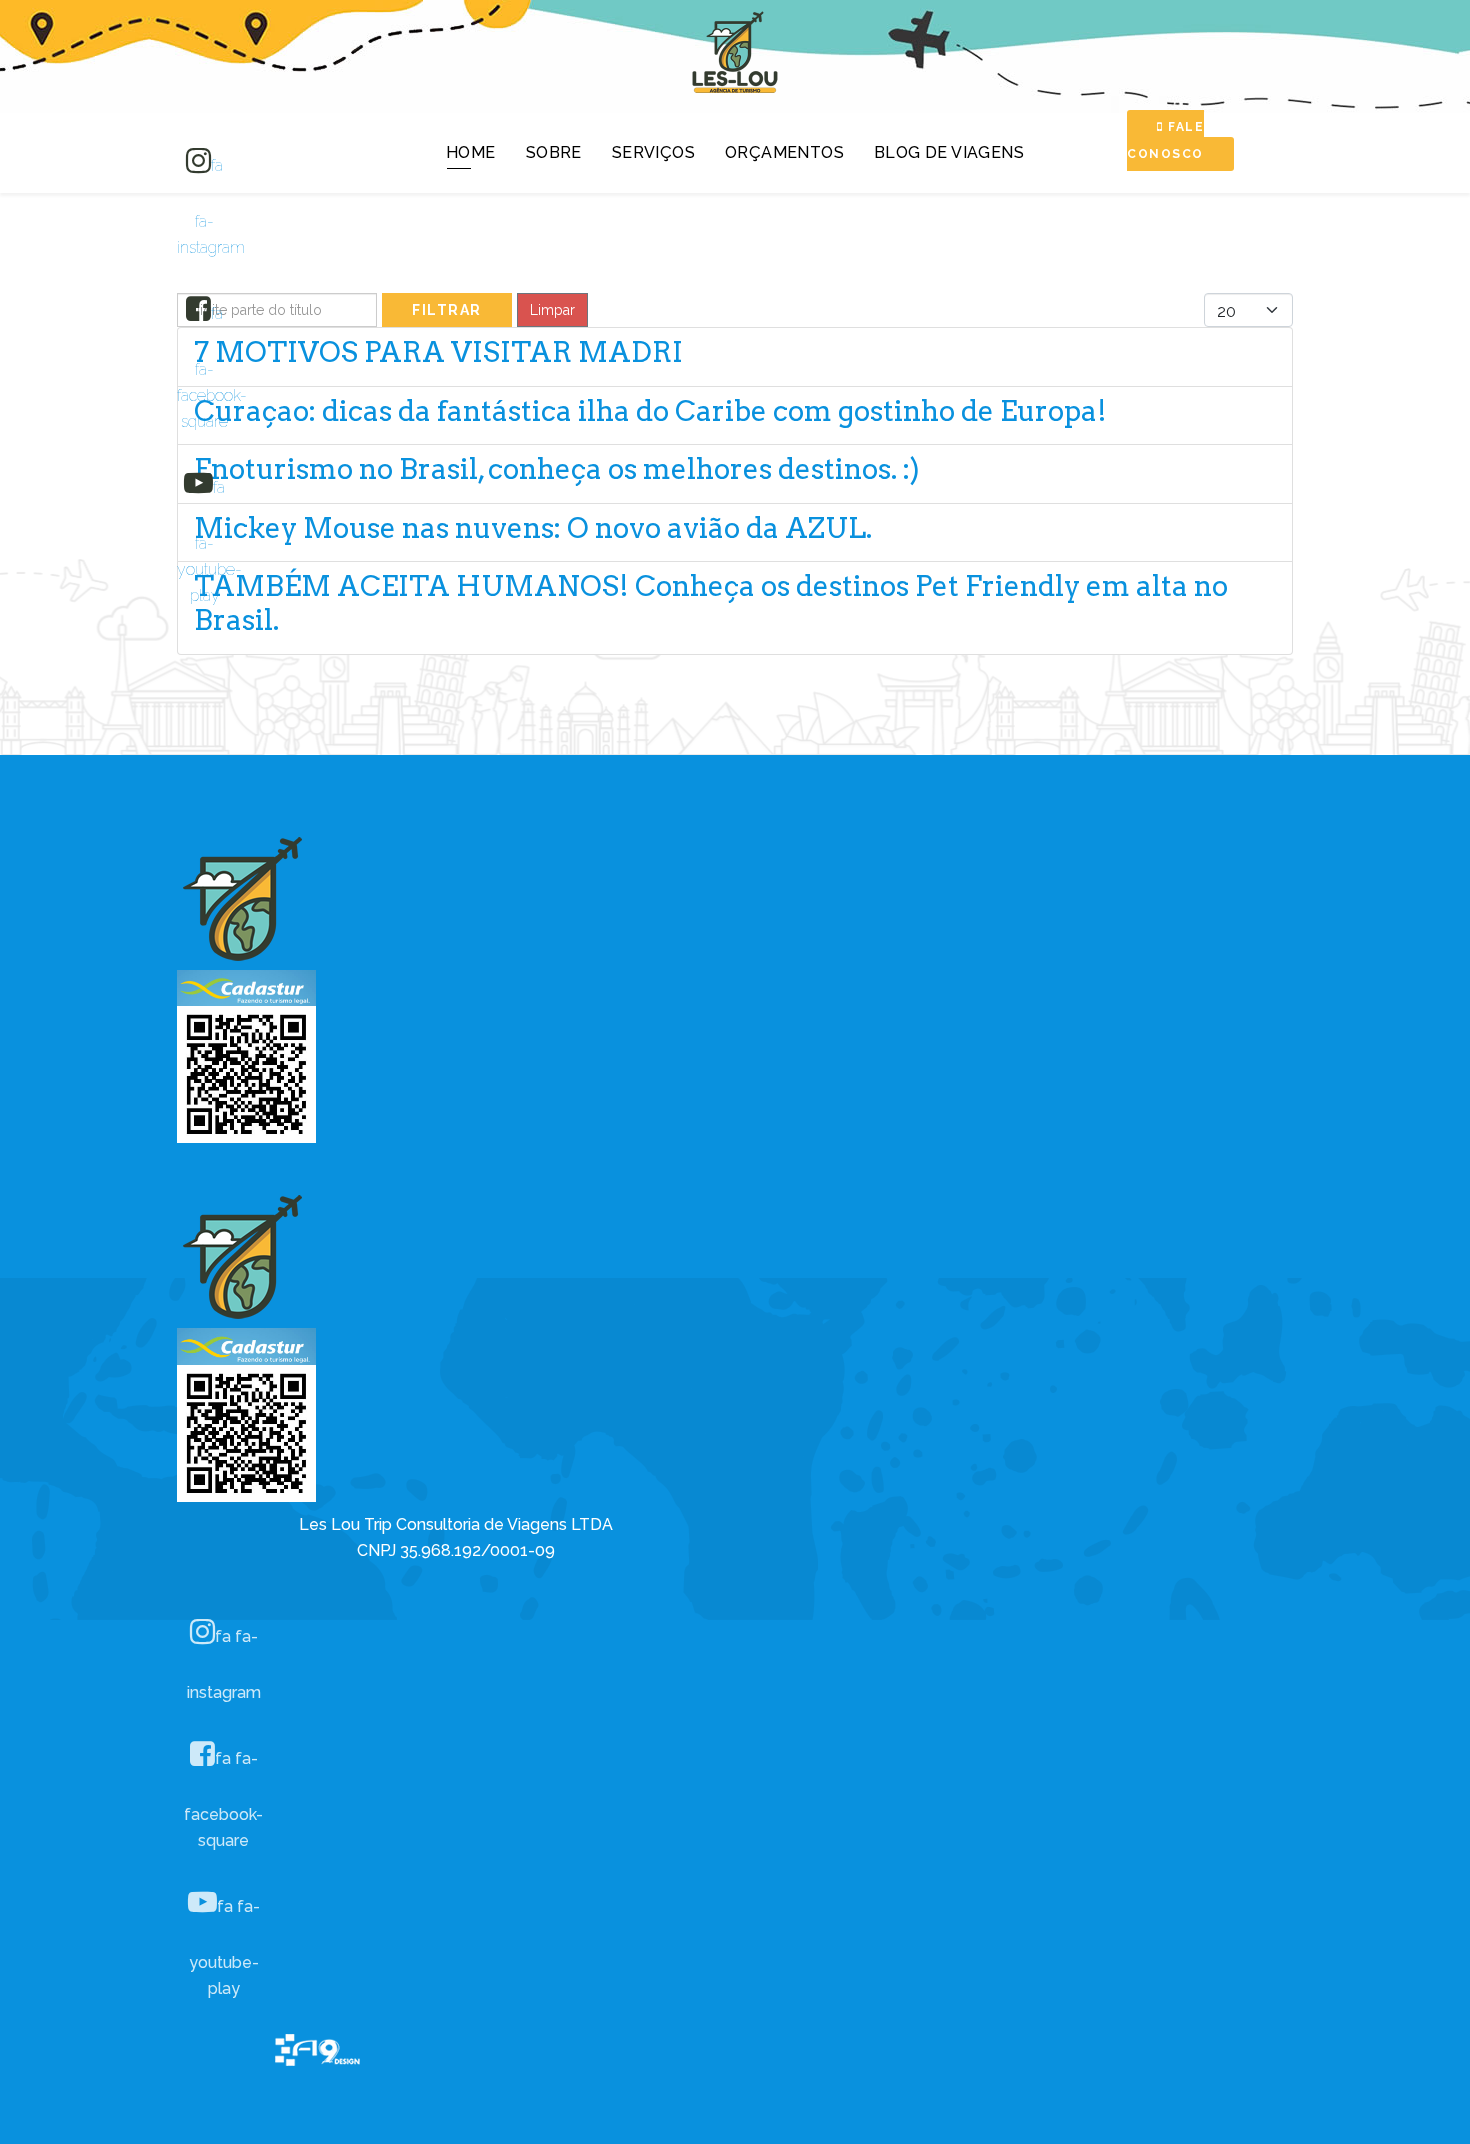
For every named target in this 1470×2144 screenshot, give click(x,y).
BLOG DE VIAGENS (949, 152)
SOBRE (554, 152)
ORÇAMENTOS (784, 152)
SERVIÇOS (653, 152)
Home (471, 152)
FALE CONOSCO (1165, 140)
